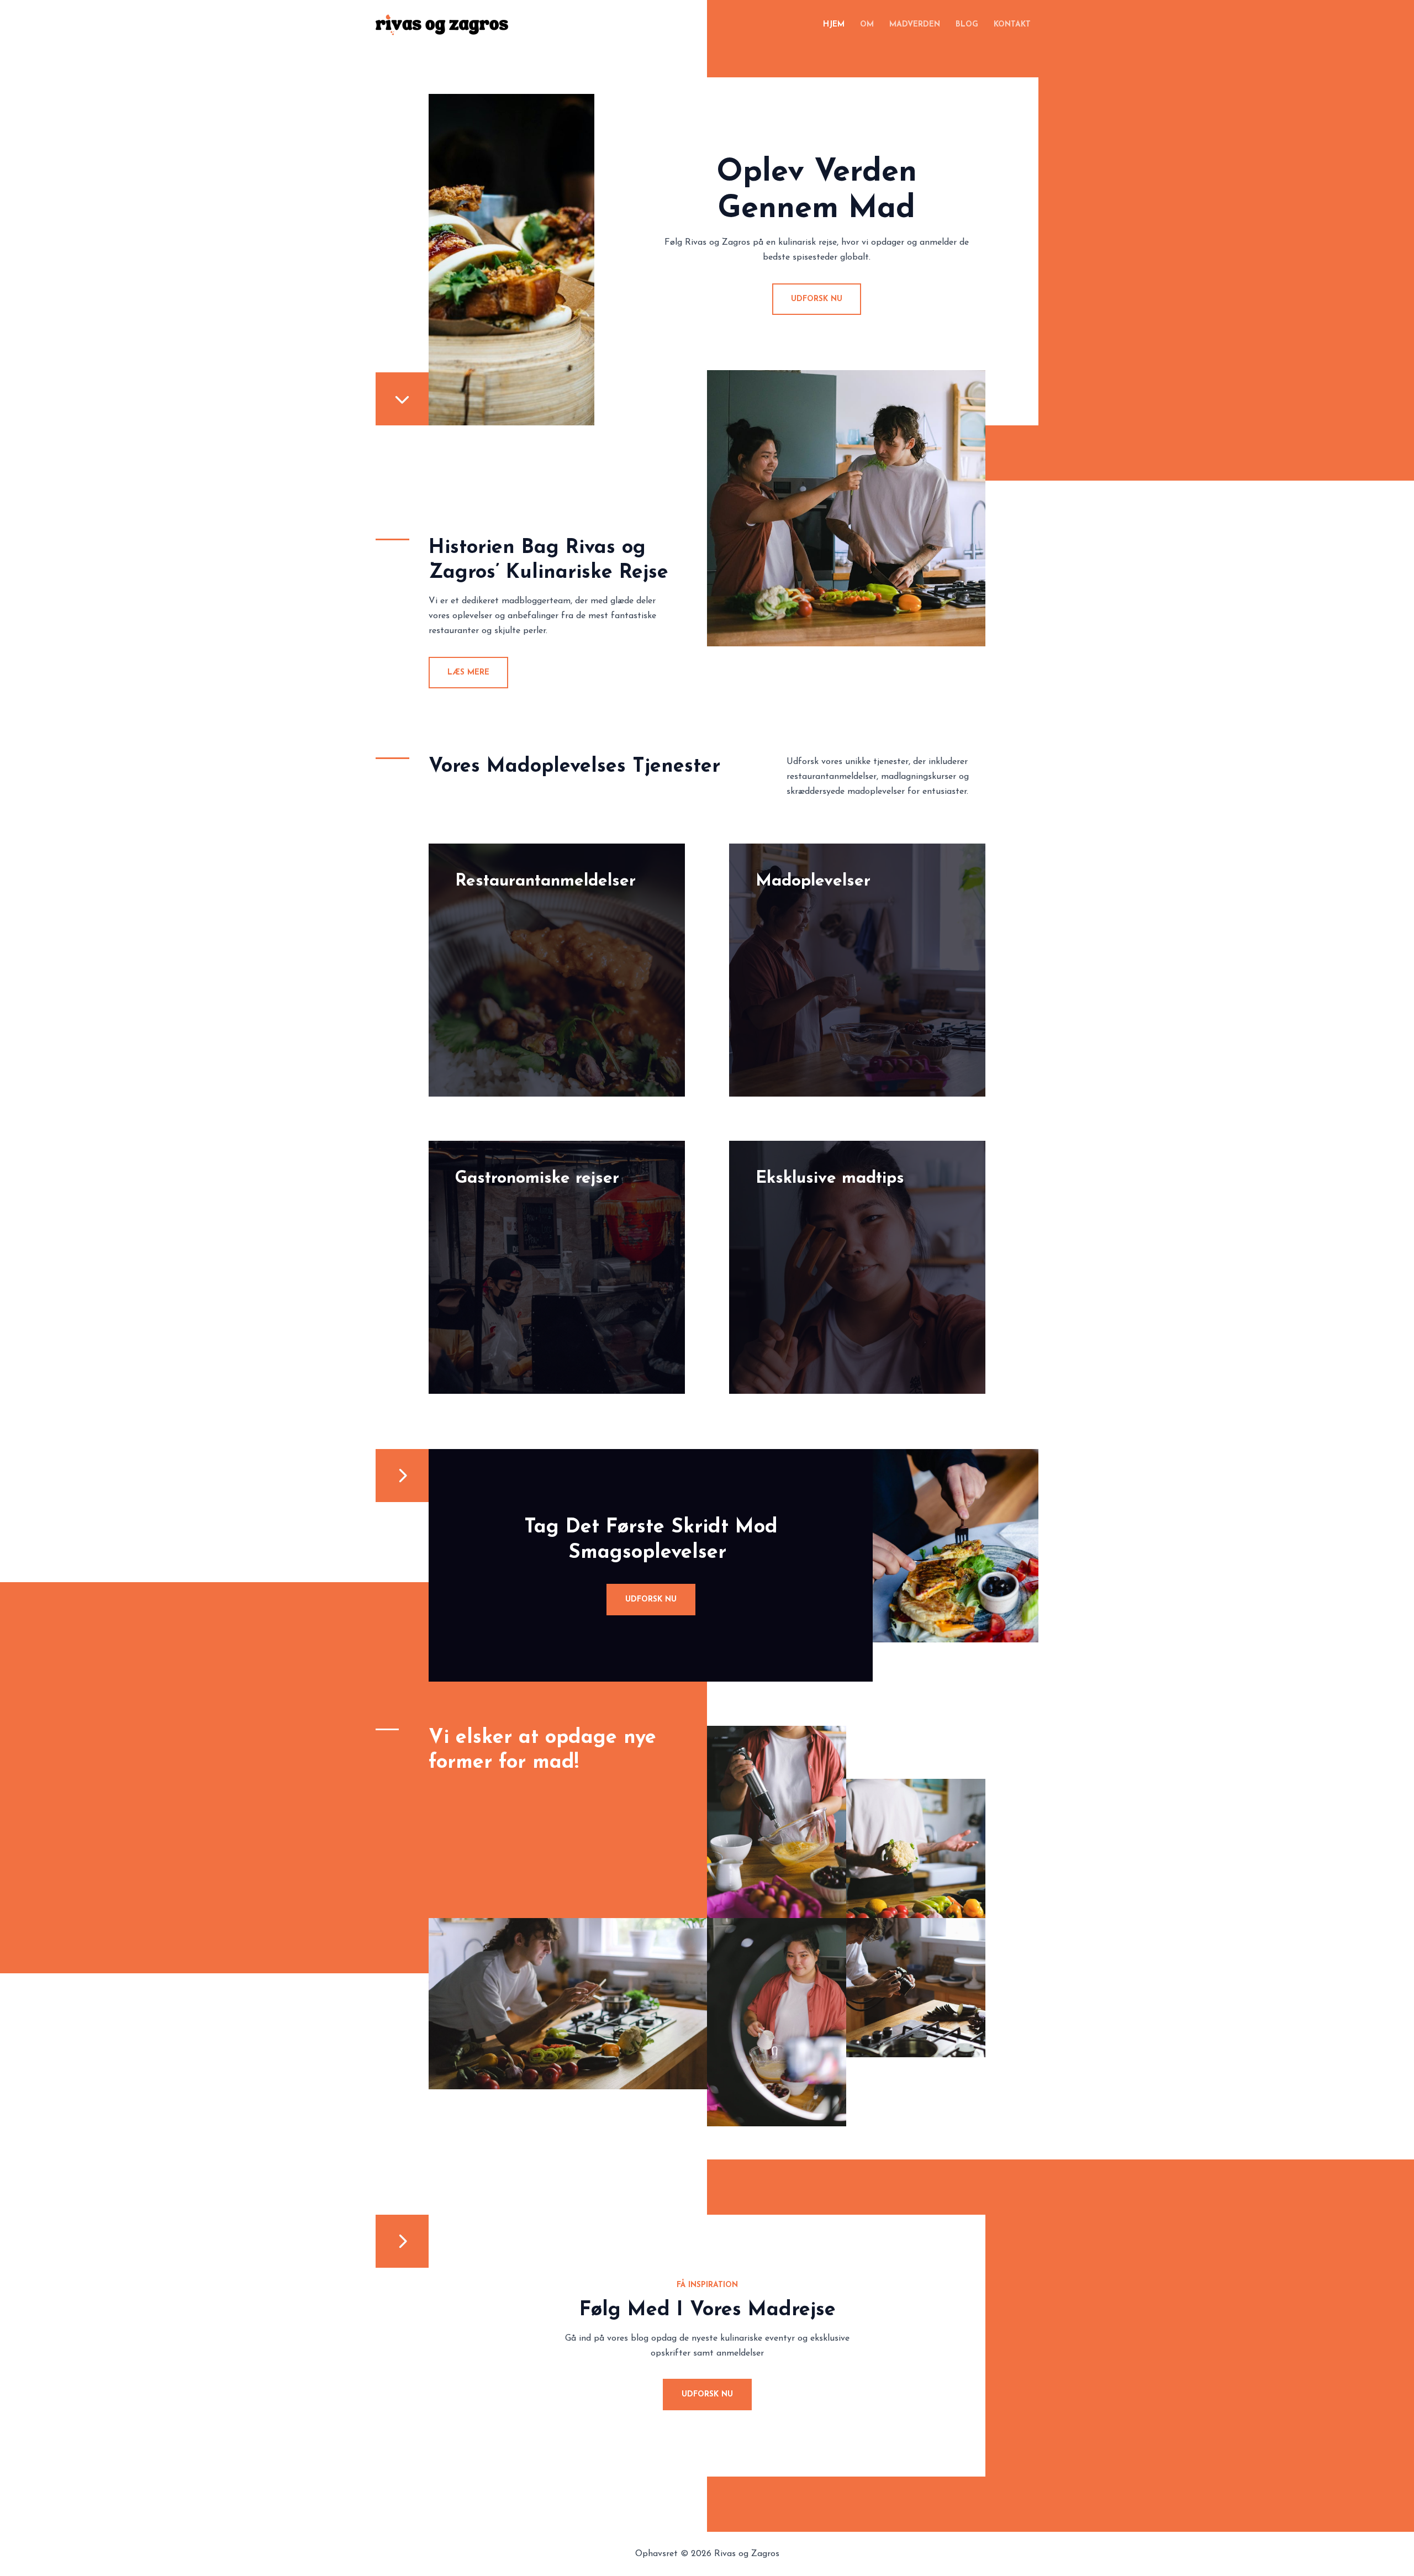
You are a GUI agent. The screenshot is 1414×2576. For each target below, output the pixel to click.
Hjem (834, 25)
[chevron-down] (402, 399)
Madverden (915, 25)
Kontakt (1012, 25)
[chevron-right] (402, 1476)
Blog (967, 25)
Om (867, 25)
